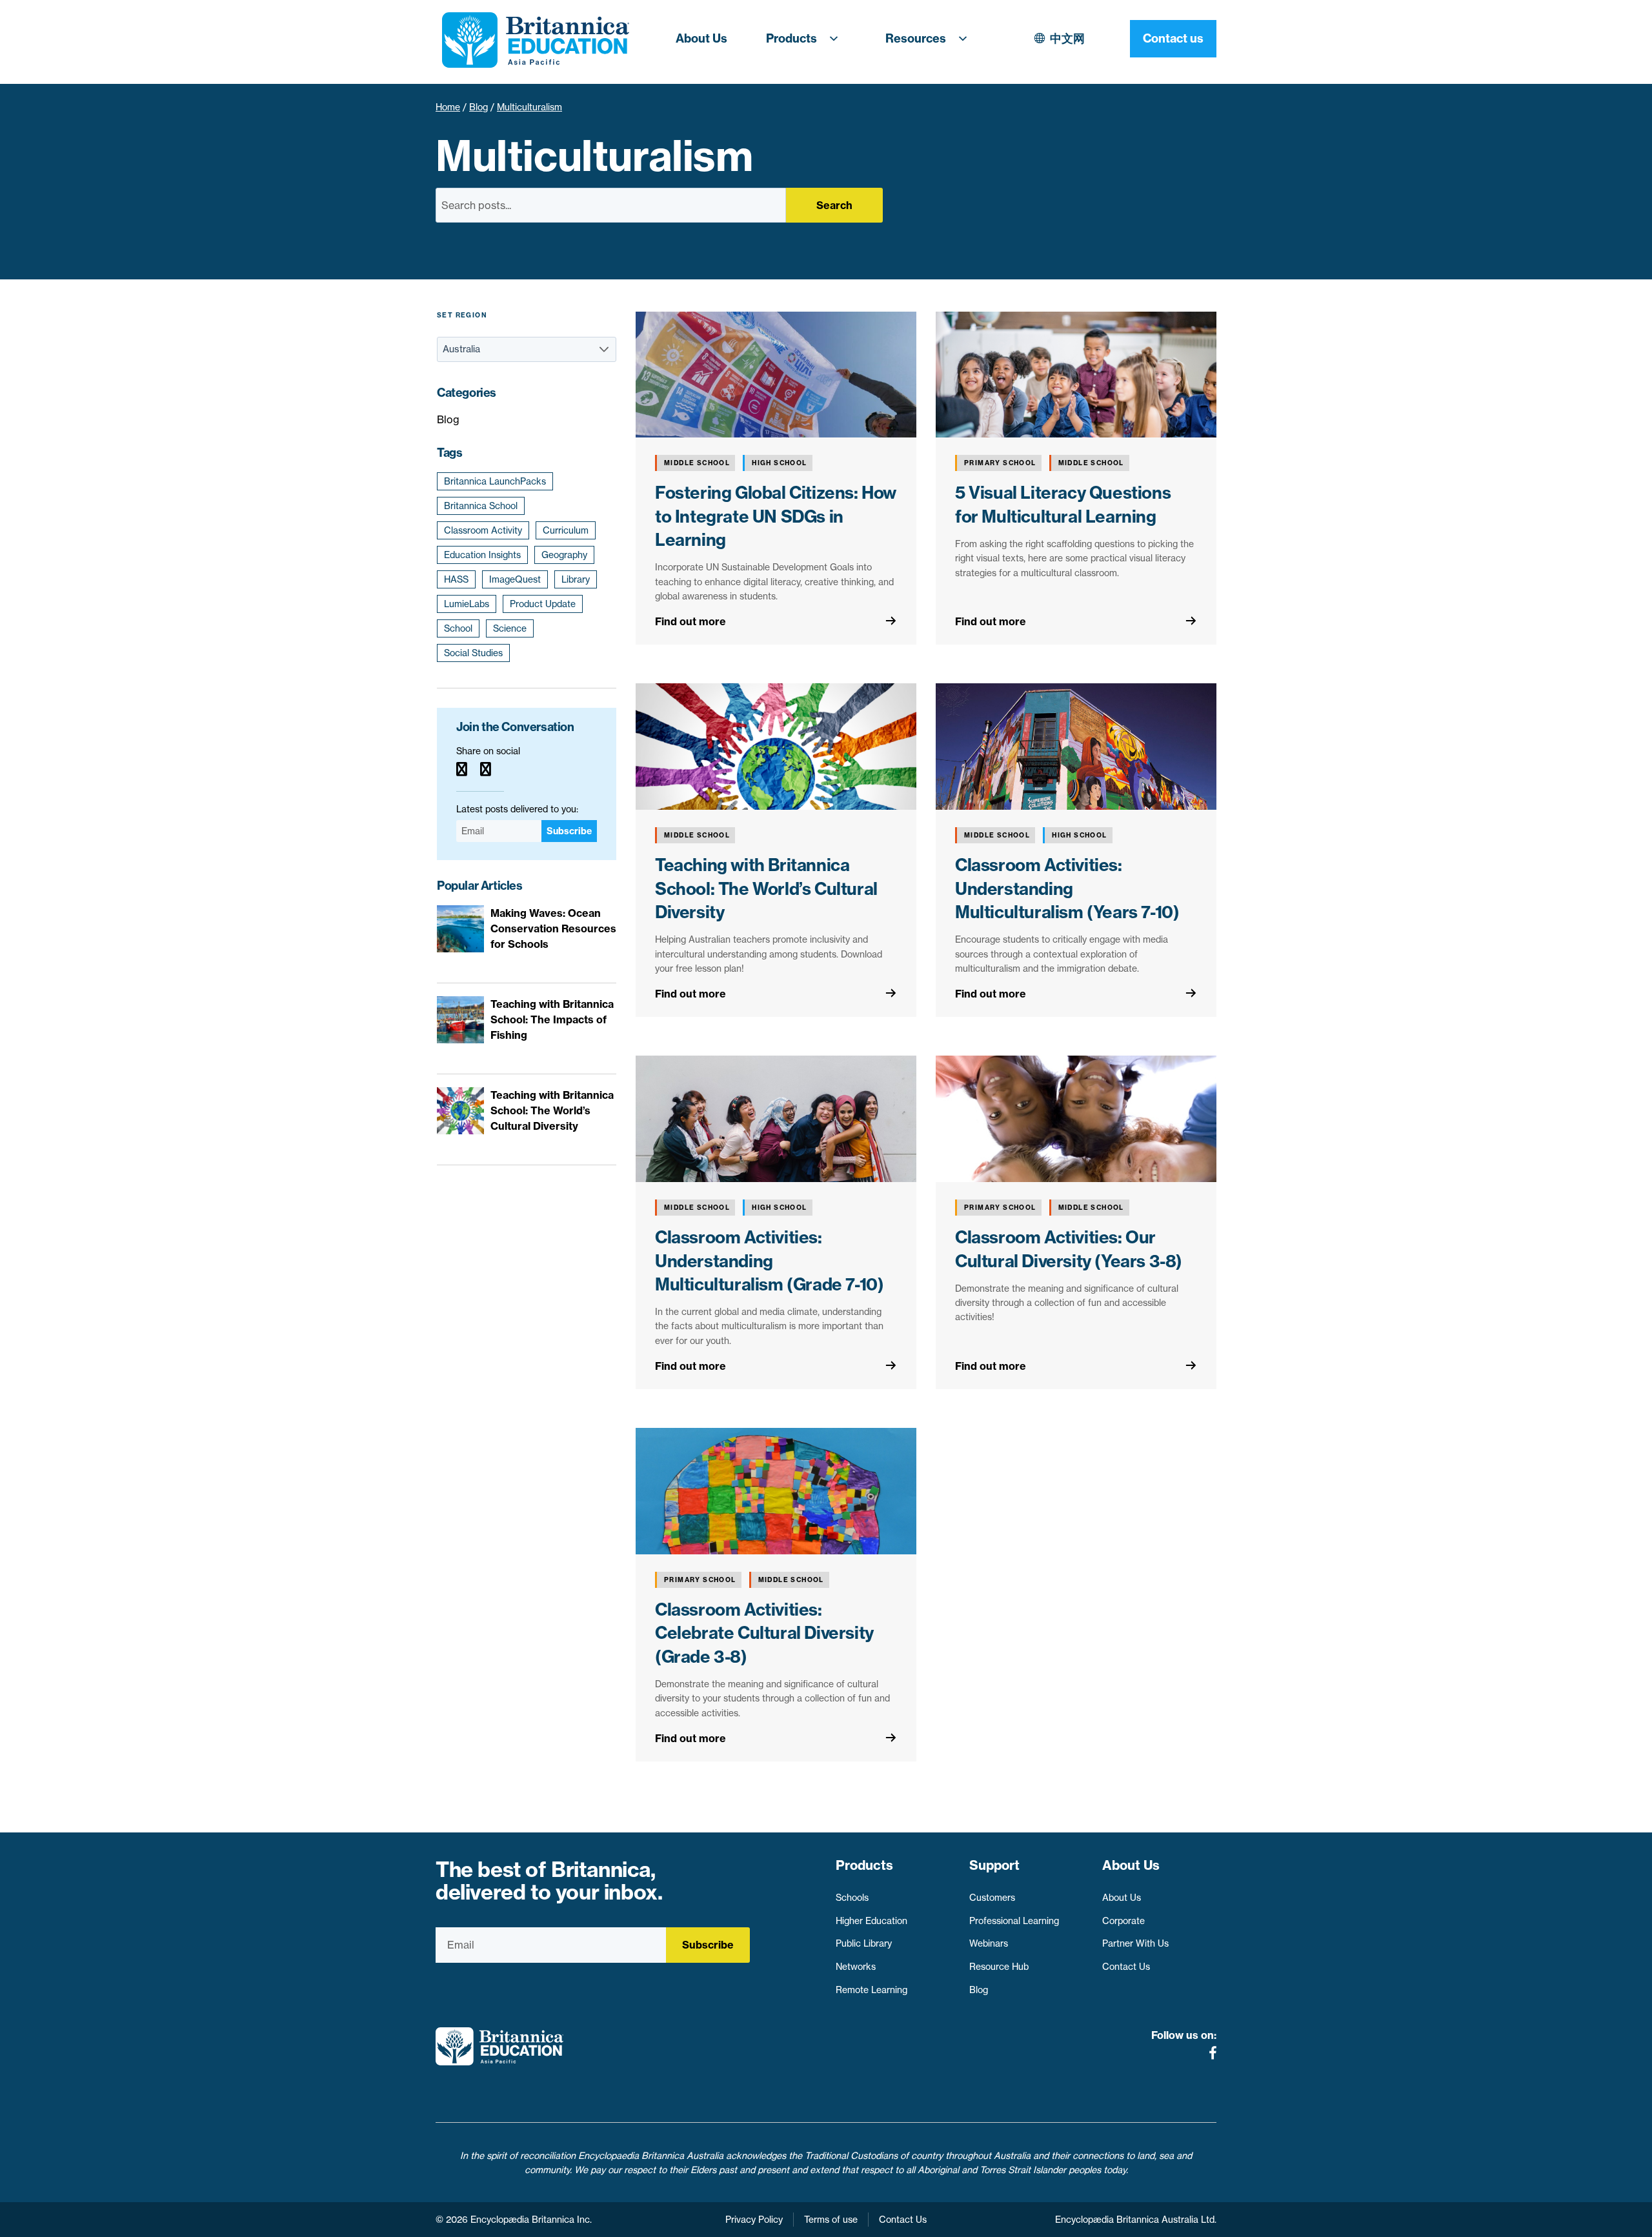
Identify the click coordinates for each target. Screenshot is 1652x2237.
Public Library (864, 1943)
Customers (992, 1898)
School (458, 628)
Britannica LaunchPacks (495, 481)
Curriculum (566, 530)
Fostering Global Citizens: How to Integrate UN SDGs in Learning (776, 516)
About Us (701, 38)
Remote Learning (871, 1990)
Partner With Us (1135, 1943)
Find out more (690, 621)
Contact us (1173, 38)
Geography (564, 555)
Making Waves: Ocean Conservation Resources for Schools (553, 928)
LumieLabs (467, 604)
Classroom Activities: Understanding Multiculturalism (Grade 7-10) (769, 1261)
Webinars (989, 1943)
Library (576, 579)
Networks (856, 1967)
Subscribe (569, 831)
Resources (916, 38)
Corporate (1123, 1921)
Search (834, 205)
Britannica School (481, 506)
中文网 (1067, 38)
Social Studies (473, 653)
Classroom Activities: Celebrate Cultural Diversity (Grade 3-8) (764, 1633)
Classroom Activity (483, 530)
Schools (852, 1898)
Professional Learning (1014, 1921)
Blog (478, 107)
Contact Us (1126, 1967)
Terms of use (831, 2220)
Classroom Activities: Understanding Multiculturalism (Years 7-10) (1067, 888)
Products (791, 38)
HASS (456, 579)
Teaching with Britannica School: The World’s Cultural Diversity (766, 888)
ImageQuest (515, 579)
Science (510, 628)
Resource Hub (999, 1967)
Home (448, 107)
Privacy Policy (754, 2220)
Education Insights (482, 555)
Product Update (543, 604)
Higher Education (871, 1921)
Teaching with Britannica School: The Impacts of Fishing (552, 1019)
